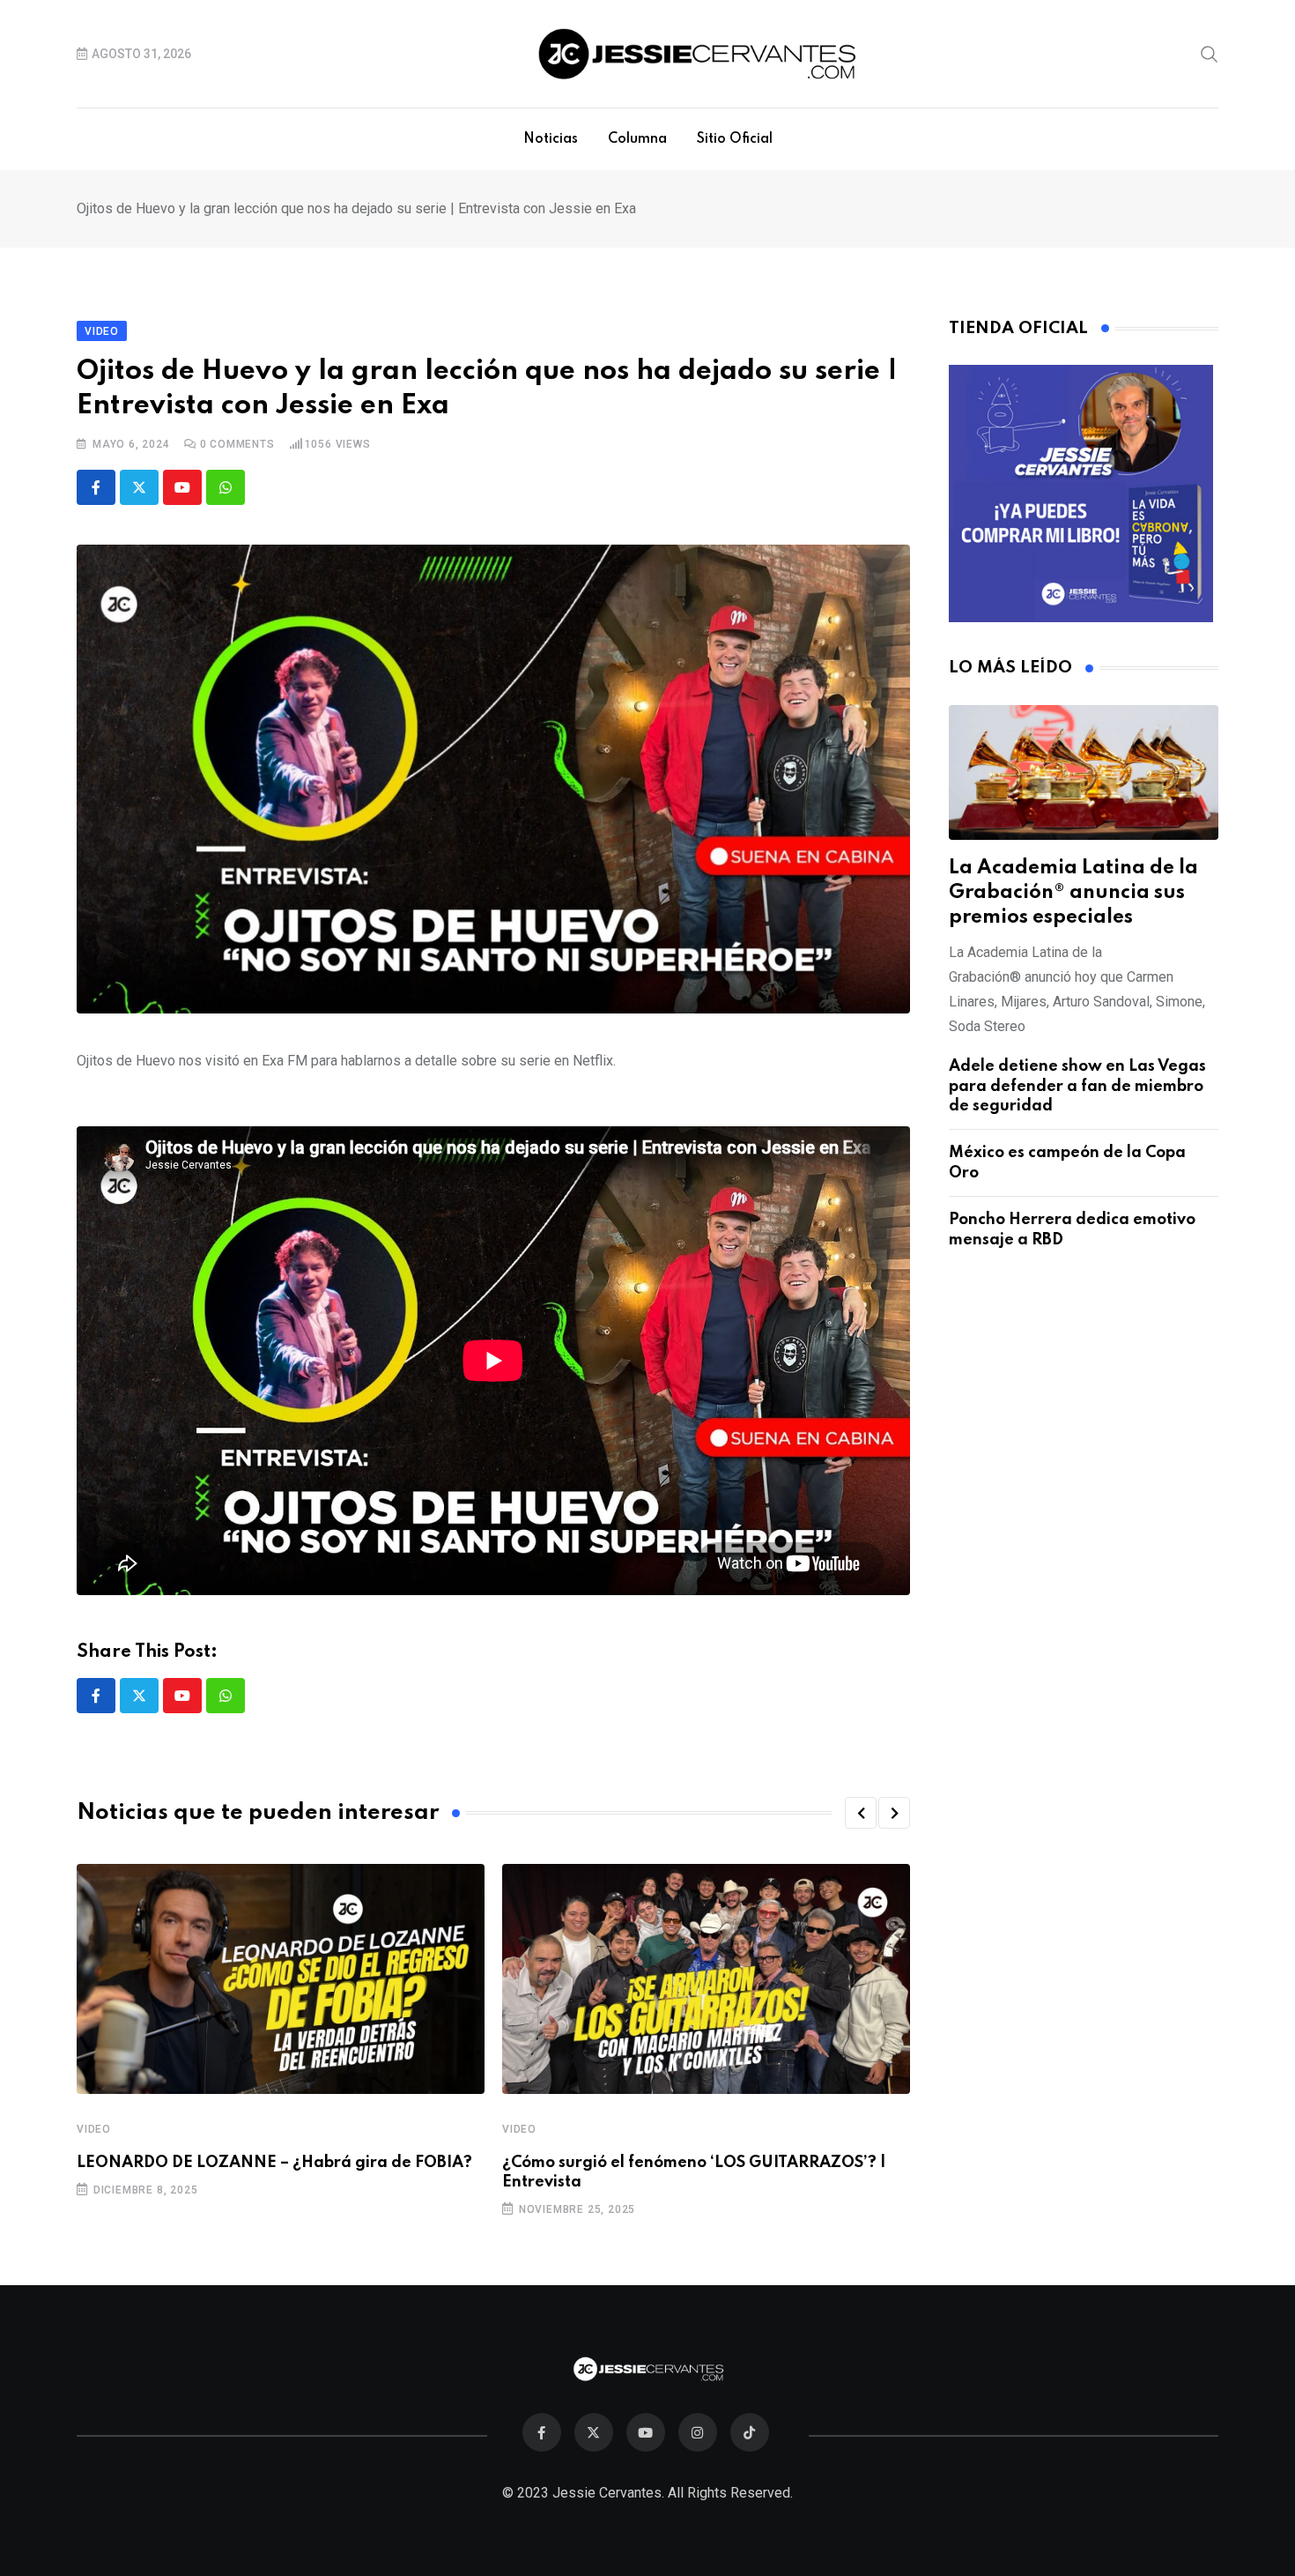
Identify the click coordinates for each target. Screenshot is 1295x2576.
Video (94, 2129)
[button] (861, 1813)
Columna (637, 139)
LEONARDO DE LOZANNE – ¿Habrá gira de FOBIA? (274, 2163)
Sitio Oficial (735, 139)
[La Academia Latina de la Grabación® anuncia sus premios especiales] (1084, 772)
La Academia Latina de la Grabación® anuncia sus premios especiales (1073, 893)
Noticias (551, 139)
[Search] (1210, 53)
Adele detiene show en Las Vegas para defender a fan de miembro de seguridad (1077, 1086)
